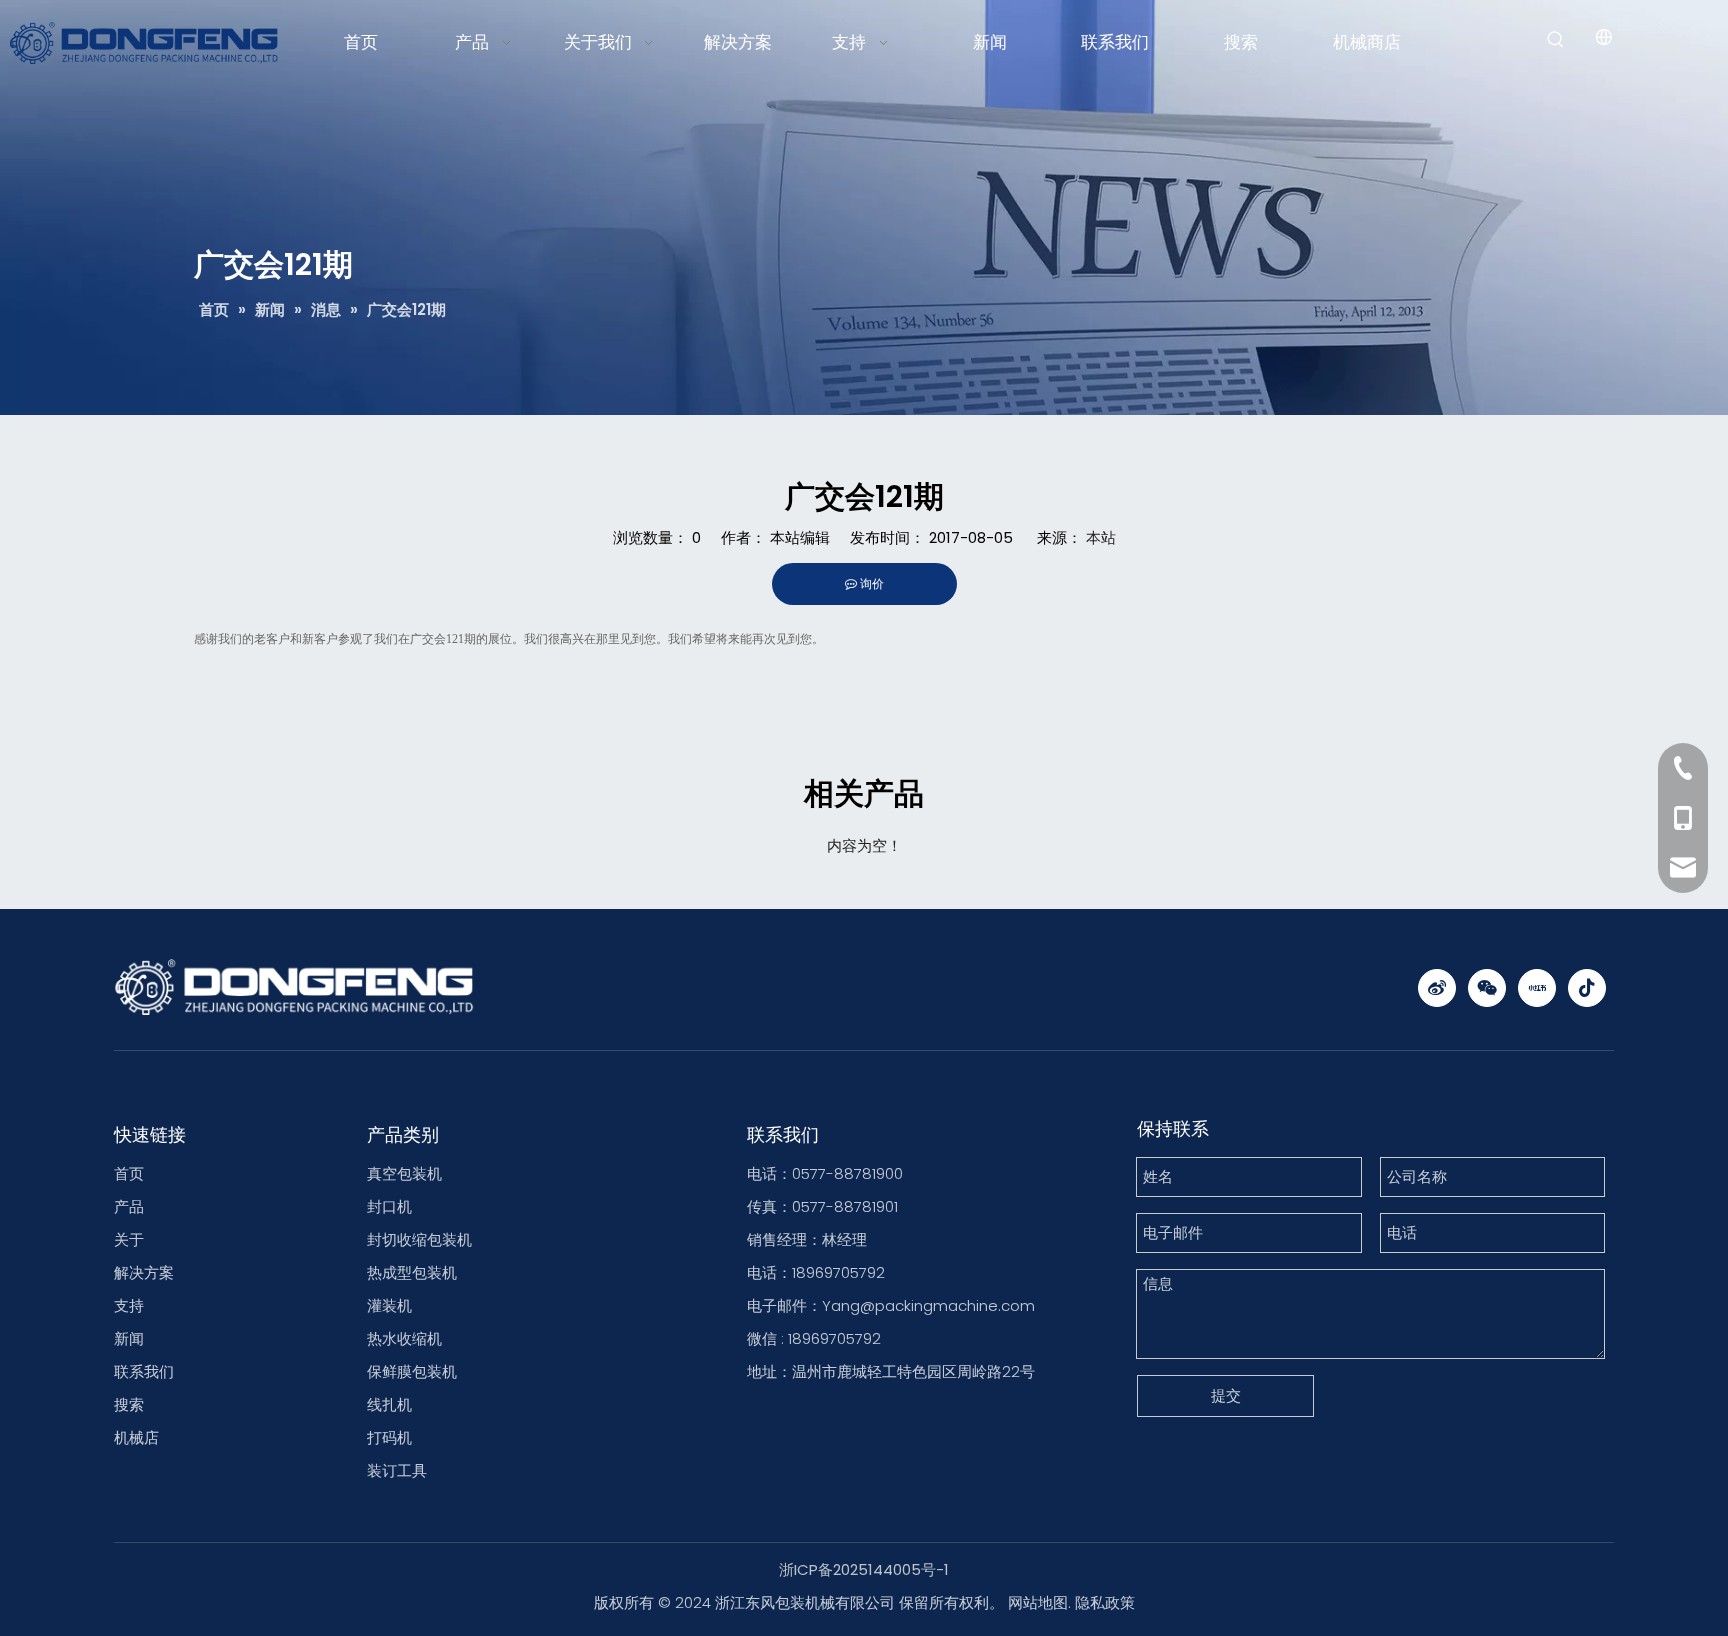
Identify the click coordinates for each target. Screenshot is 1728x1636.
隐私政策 (1105, 1602)
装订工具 (397, 1470)
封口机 (389, 1206)
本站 (1101, 537)
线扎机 (389, 1404)
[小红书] (1537, 988)
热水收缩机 (404, 1338)
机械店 (136, 1437)
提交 (1226, 1395)
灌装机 (389, 1305)
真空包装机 (404, 1173)
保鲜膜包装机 (412, 1371)
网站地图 (1038, 1602)
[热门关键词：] (1556, 40)
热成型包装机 (412, 1272)
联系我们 (144, 1371)
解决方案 (144, 1272)
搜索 (129, 1404)
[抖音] (1587, 988)
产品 (129, 1206)
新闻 (129, 1338)
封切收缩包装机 (419, 1239)
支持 (129, 1305)
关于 (129, 1239)
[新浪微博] (1437, 988)
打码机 (389, 1437)
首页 (129, 1173)
